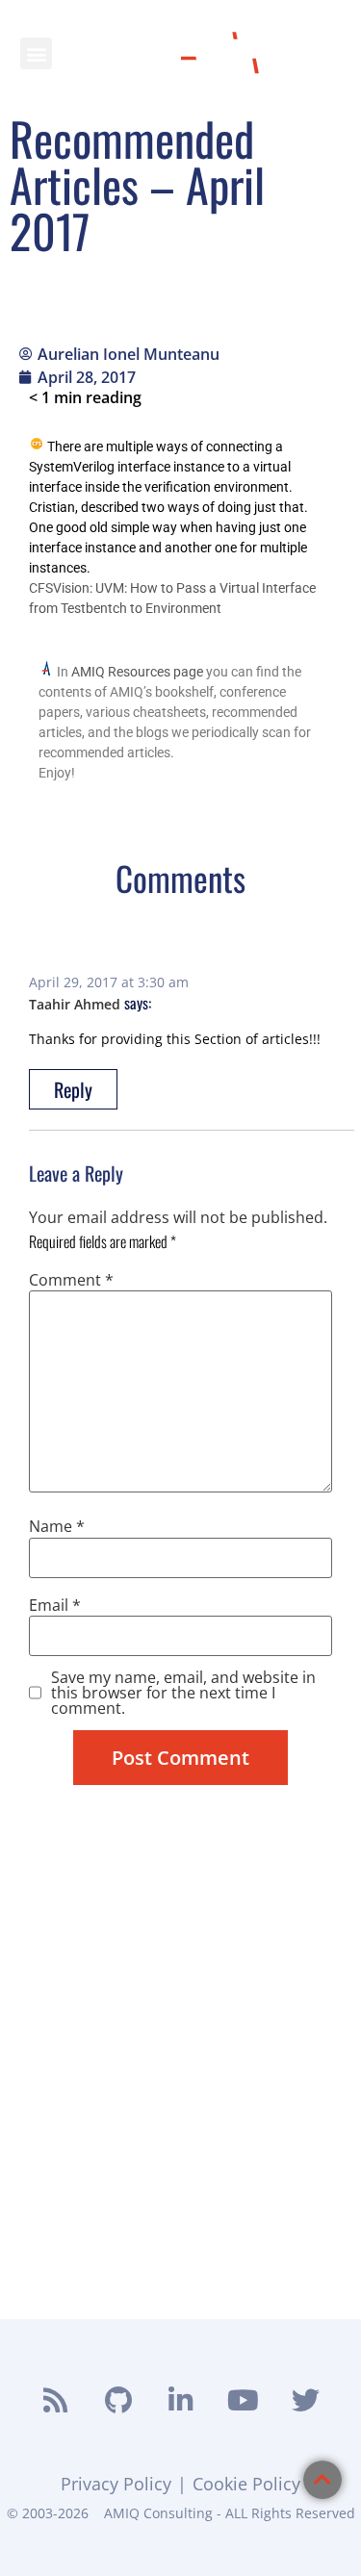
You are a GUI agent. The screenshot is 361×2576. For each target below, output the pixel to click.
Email (55, 1605)
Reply (73, 1089)
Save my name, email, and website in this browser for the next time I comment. (183, 1693)
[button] (36, 53)
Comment (71, 1280)
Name (57, 1526)
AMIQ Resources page (137, 672)
